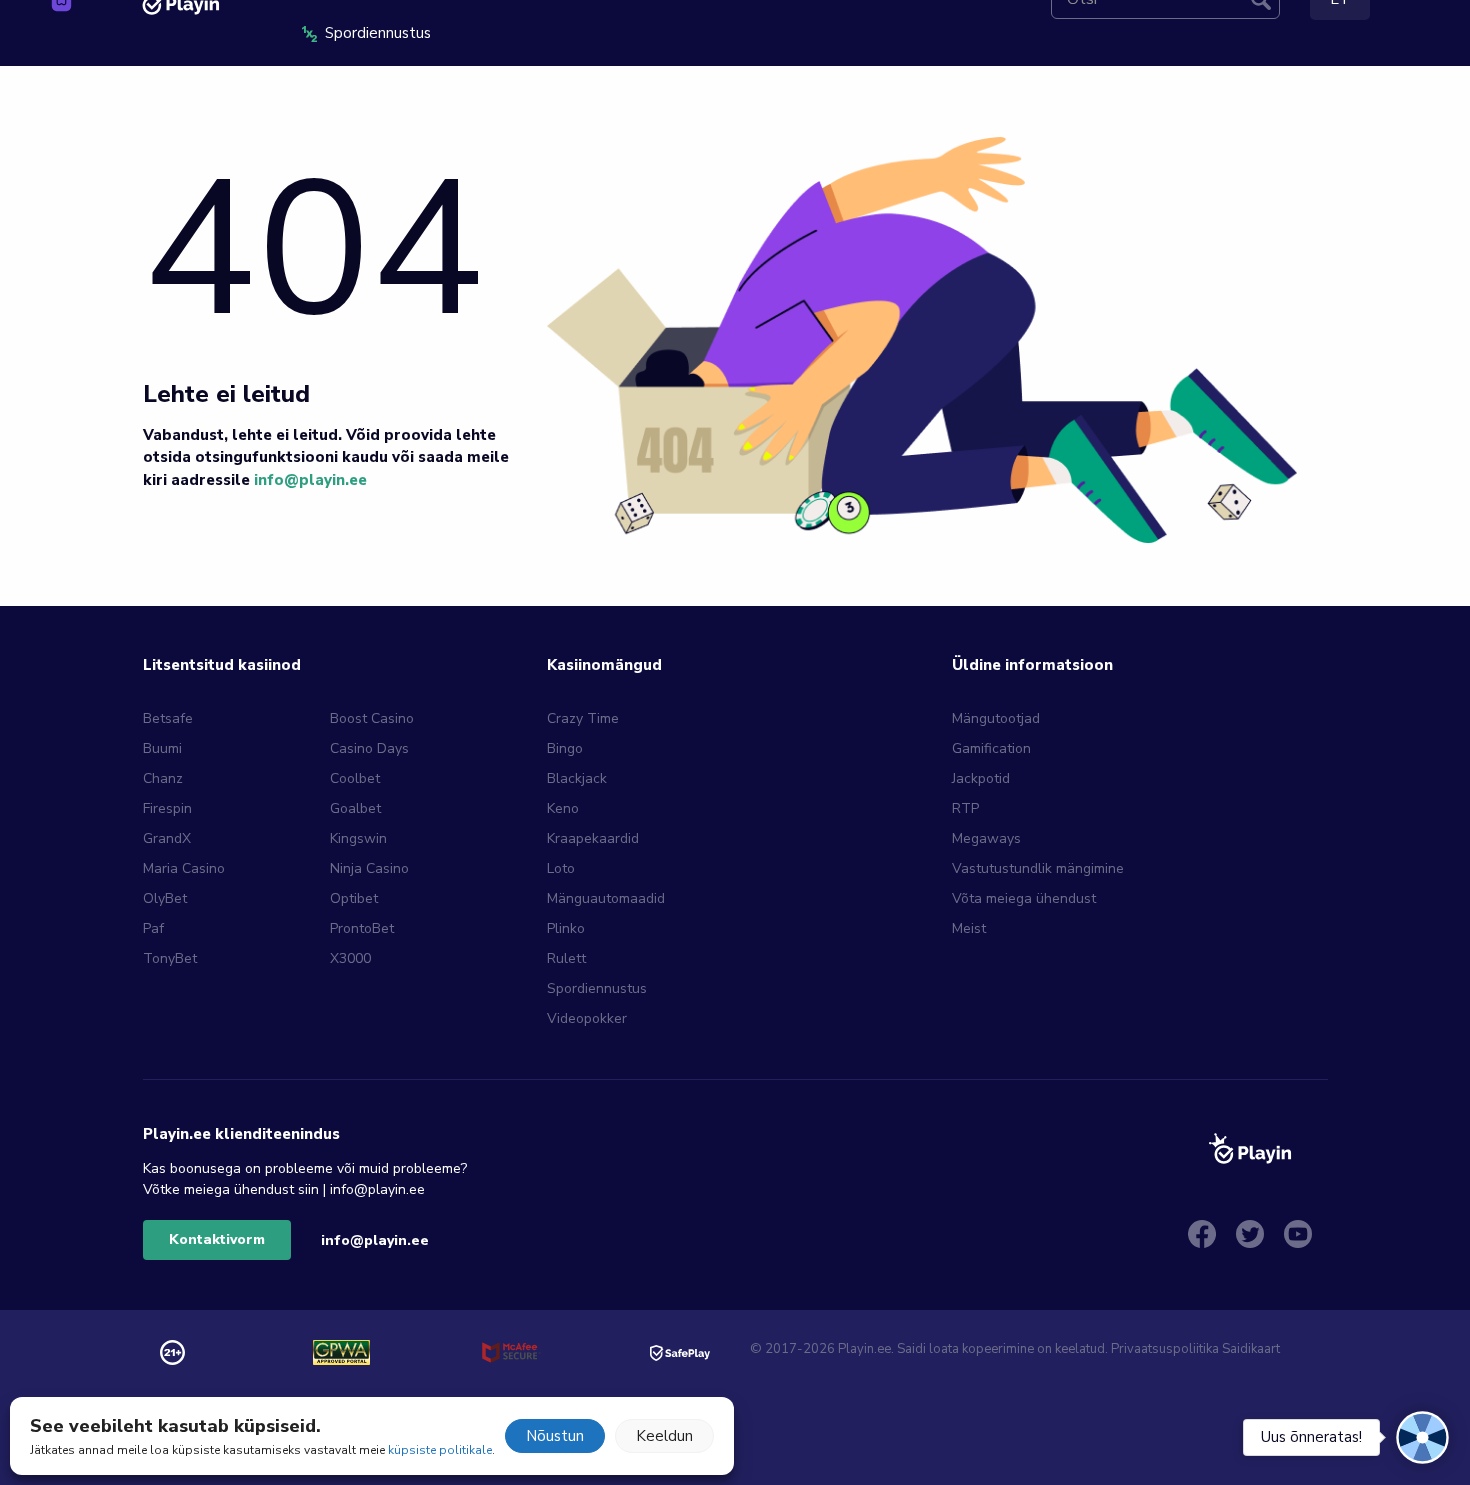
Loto (561, 868)
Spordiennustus (597, 988)
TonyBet (170, 958)
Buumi (162, 748)
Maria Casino (184, 868)
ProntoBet (362, 928)
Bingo (565, 748)
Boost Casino (372, 718)
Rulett (566, 958)
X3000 (350, 958)
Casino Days (369, 748)
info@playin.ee (310, 480)
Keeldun (664, 1436)
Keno (563, 808)
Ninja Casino (369, 868)
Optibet (354, 898)
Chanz (163, 778)
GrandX (167, 838)
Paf (153, 928)
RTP (965, 808)
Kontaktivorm (217, 1239)
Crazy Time (583, 718)
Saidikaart (1251, 1349)
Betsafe (168, 718)
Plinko (566, 928)
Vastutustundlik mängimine (1038, 868)
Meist (969, 928)
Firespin (167, 808)
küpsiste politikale (440, 1450)
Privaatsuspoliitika (1165, 1349)
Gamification (991, 748)
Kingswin (358, 838)
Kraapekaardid (593, 838)
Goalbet (355, 808)
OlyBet (165, 898)
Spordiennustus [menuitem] (378, 33)
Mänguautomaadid (606, 898)
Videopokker (587, 1018)
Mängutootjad (996, 718)
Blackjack (577, 778)
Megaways (986, 838)
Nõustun (555, 1436)
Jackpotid (981, 778)
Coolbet (355, 778)
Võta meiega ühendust (1024, 898)
